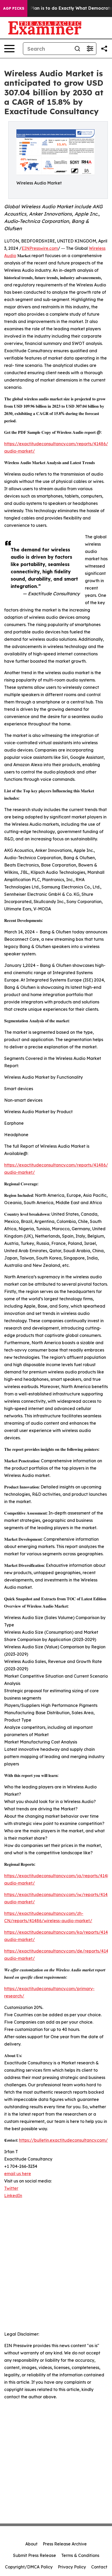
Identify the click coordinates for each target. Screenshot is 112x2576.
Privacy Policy (72, 2567)
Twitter (11, 2188)
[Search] (77, 49)
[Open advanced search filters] (90, 49)
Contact (99, 2567)
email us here (18, 2174)
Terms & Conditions (80, 2555)
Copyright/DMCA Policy (29, 2567)
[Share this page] (104, 49)
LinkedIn (13, 2196)
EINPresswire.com (40, 248)
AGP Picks (14, 8)
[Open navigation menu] (9, 49)
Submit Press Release (35, 2555)
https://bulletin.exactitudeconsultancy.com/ (63, 2140)
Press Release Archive (65, 2544)
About (31, 2544)
